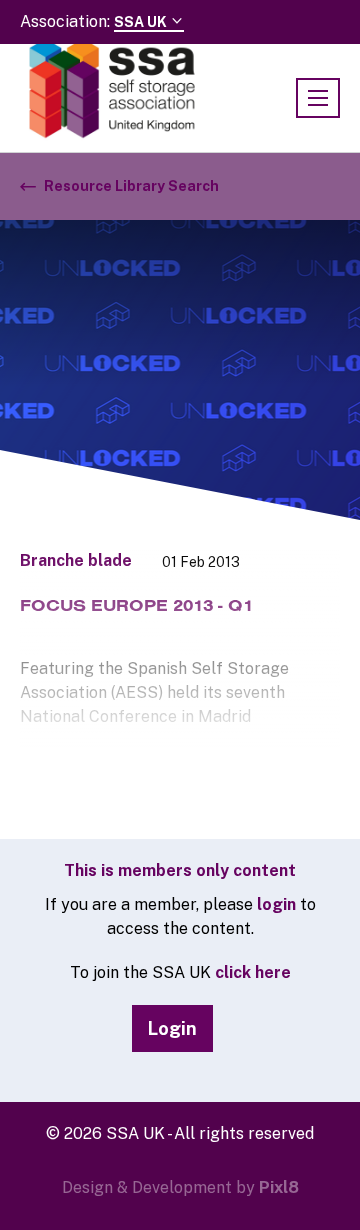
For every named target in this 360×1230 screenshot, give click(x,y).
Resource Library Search (131, 186)
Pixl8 (279, 1187)
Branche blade (76, 560)
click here (253, 972)
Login (172, 1028)
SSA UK (142, 22)
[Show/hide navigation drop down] (318, 98)
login (276, 904)
